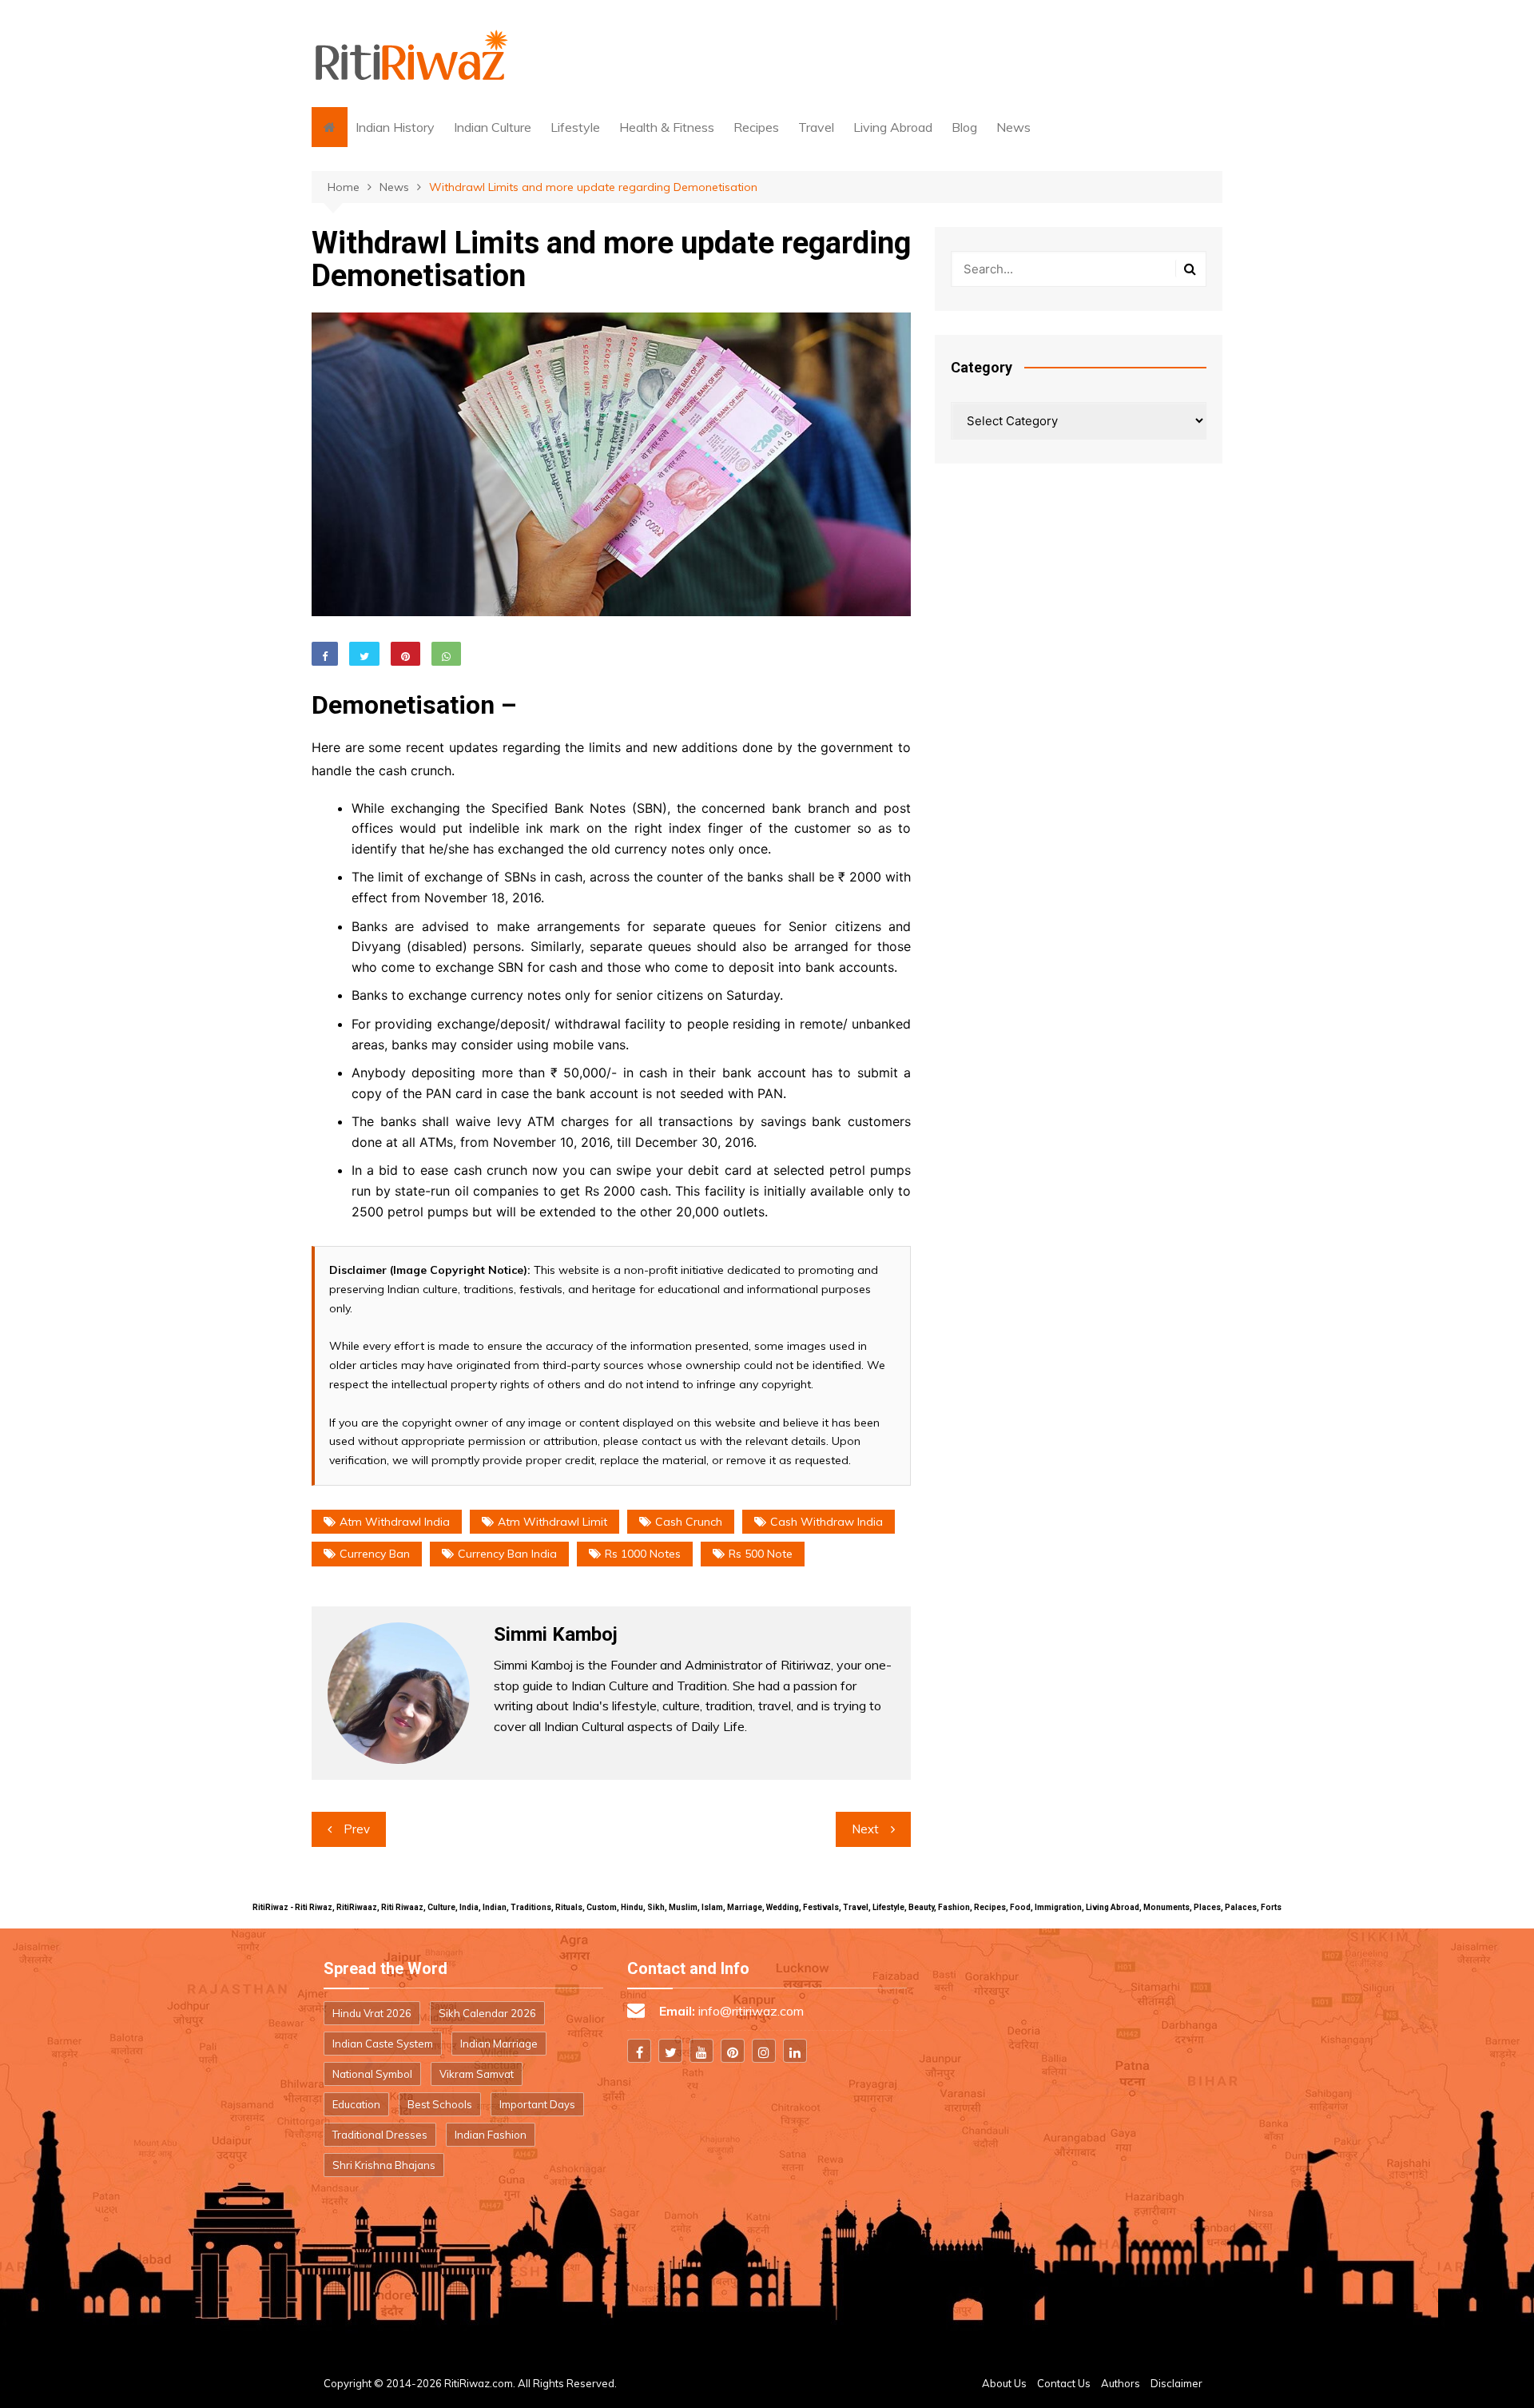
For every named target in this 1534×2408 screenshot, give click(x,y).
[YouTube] (701, 2051)
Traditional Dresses (380, 2135)
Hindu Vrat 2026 (372, 2013)
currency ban (375, 1554)
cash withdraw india (827, 1522)
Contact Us (1064, 2383)
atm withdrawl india (395, 1522)
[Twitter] (670, 2051)
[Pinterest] (733, 2051)
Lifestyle (575, 127)
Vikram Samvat (477, 2074)
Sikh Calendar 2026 (487, 2013)
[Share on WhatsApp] (446, 654)
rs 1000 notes (643, 1554)
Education (356, 2104)
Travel (816, 127)
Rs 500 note (761, 1554)
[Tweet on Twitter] (364, 654)
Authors (1121, 2383)
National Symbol (372, 2074)
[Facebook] (639, 2051)
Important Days (537, 2104)
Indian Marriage (499, 2044)
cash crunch (689, 1522)
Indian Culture (493, 127)
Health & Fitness (667, 127)
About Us (1004, 2383)
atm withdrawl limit (552, 1522)
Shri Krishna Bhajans (384, 2165)
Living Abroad (893, 127)
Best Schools (440, 2104)
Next (865, 1829)
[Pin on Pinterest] (405, 654)
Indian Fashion (491, 2135)
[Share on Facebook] (325, 654)
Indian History (395, 127)
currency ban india (507, 1554)
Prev (357, 1829)
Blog (964, 127)
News (1013, 127)
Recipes (756, 127)
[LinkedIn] (795, 2051)
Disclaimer (1176, 2383)
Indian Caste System (383, 2044)
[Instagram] (764, 2051)
